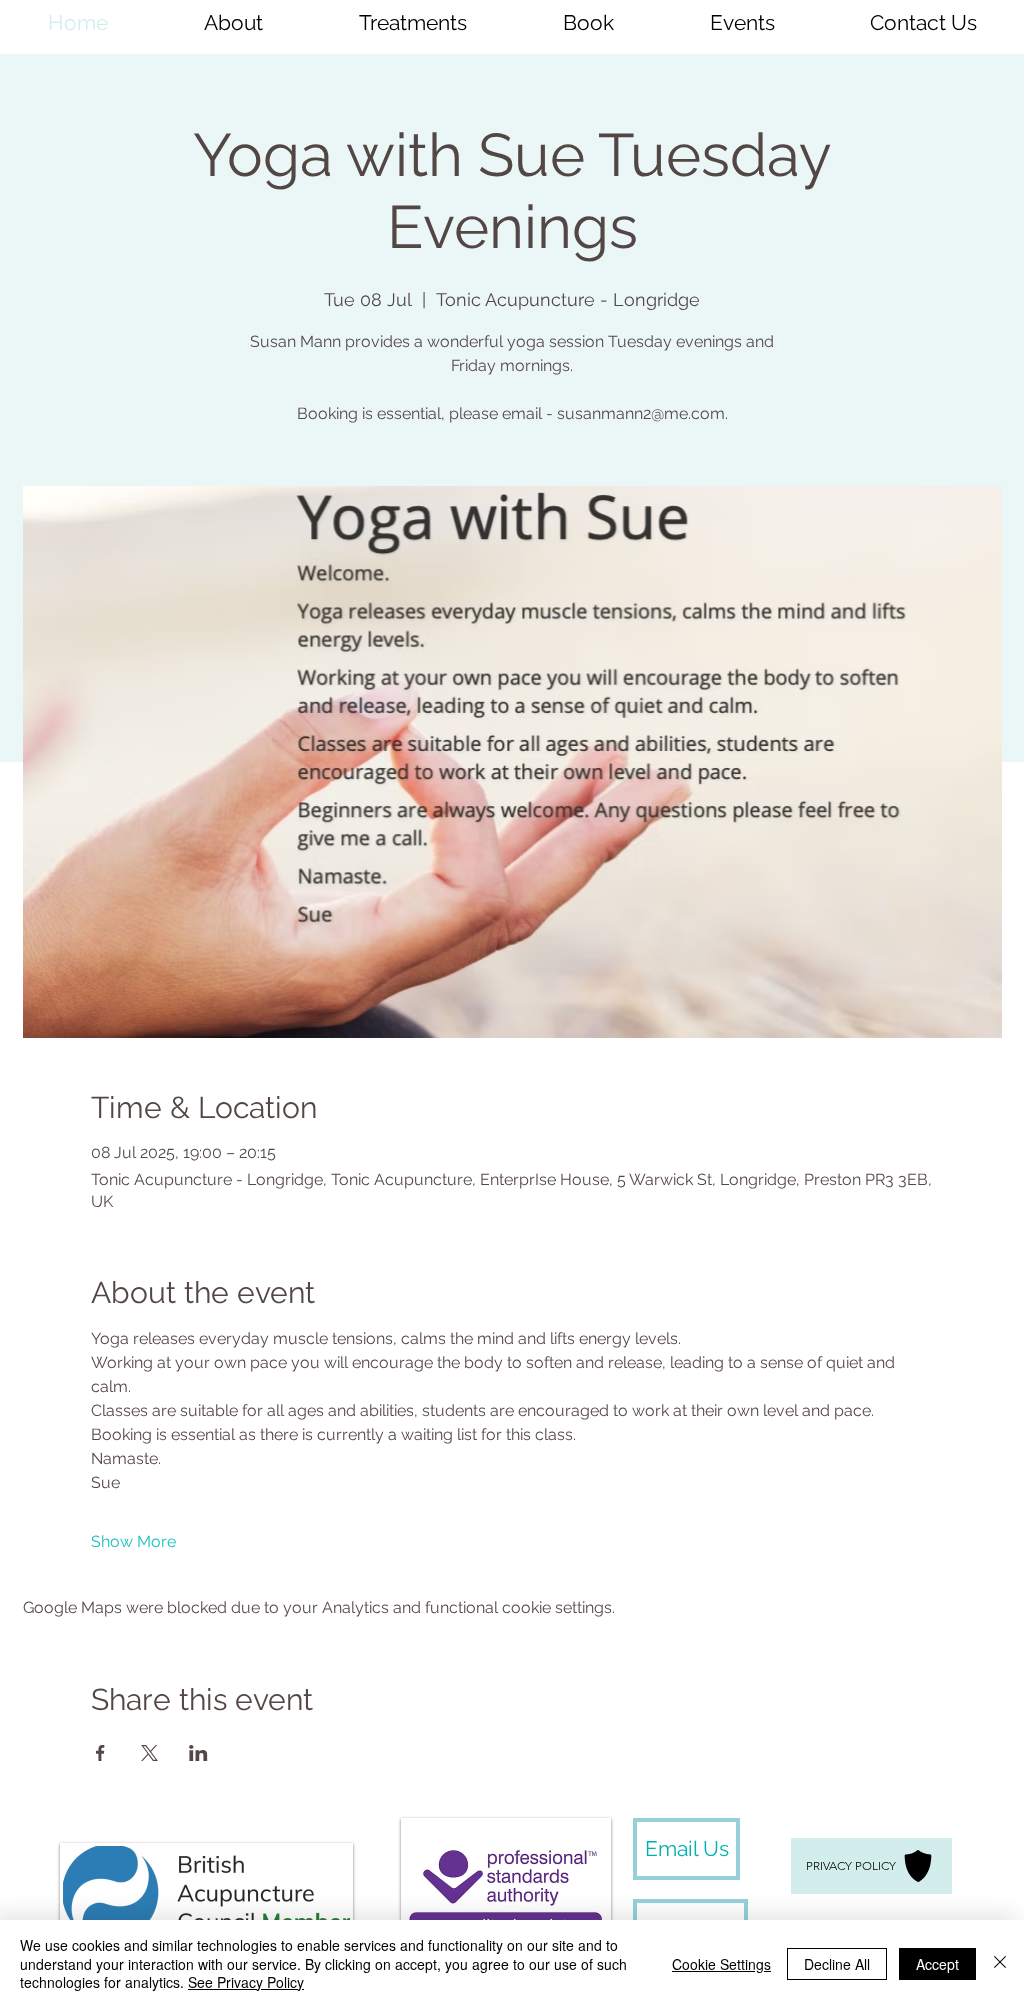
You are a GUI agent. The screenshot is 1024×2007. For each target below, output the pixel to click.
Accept (937, 1964)
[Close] (1000, 1963)
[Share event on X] (149, 1753)
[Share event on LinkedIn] (198, 1753)
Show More (133, 1541)
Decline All (837, 1964)
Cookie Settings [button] (721, 1964)
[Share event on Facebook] (100, 1753)
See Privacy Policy (246, 1982)
